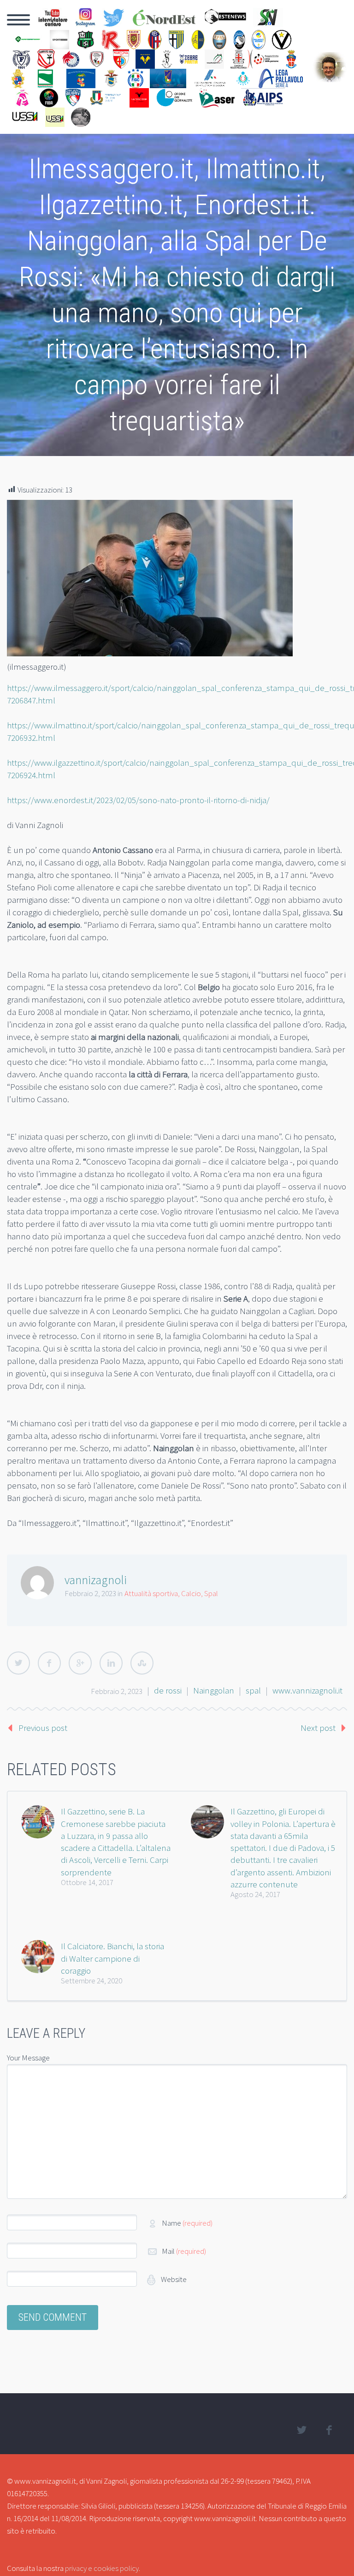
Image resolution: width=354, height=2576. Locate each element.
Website (173, 2279)
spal (253, 1690)
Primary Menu (18, 20)
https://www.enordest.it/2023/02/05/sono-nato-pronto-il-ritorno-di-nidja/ (138, 800)
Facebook (49, 1663)
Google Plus (80, 1663)
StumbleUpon (142, 1663)
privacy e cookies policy (102, 2568)
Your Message (28, 2058)
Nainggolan (214, 1690)
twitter (301, 2430)
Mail (184, 2251)
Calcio (191, 1593)
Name (187, 2223)
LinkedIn (111, 1663)
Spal (211, 1593)
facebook (329, 2430)
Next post (318, 1728)
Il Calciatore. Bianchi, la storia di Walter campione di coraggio (112, 1958)
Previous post (43, 1728)
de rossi (168, 1690)
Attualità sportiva (151, 1593)
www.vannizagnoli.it (307, 1690)
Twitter (18, 1663)
